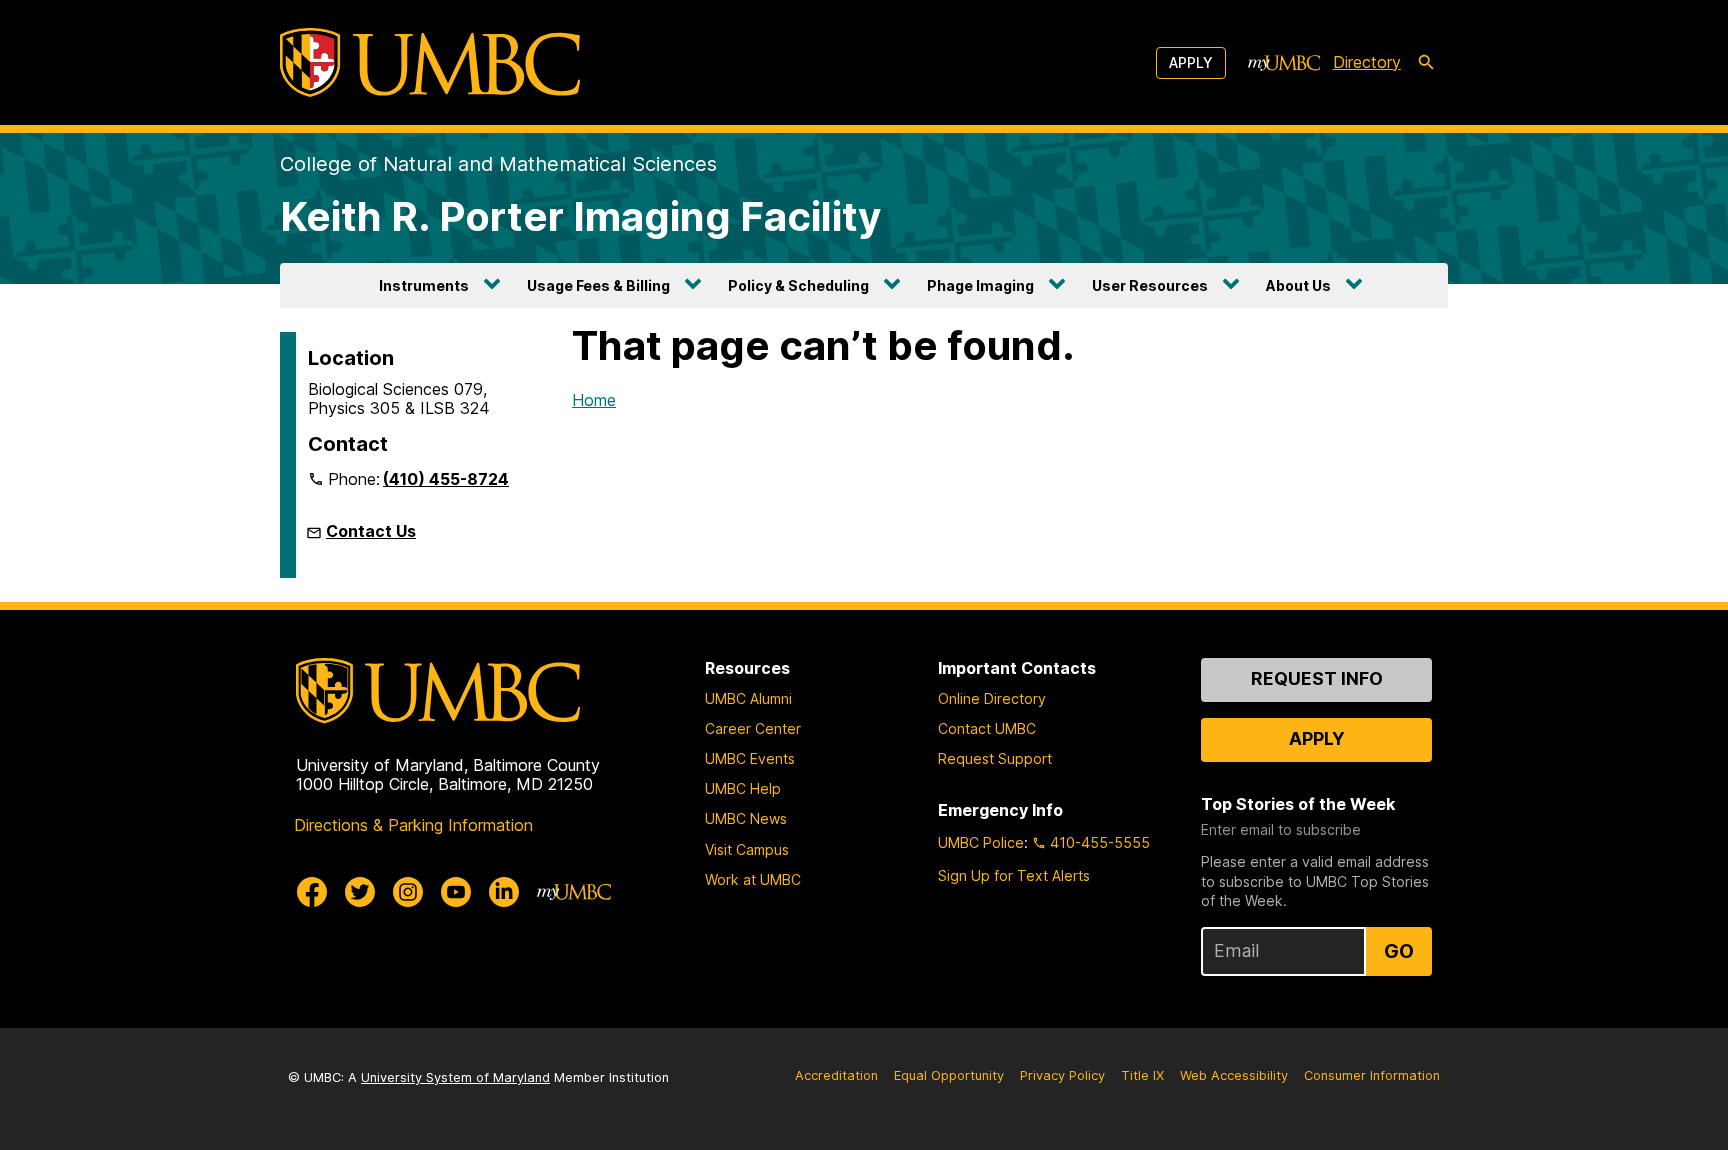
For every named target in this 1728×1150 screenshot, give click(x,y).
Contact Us (371, 531)
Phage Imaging (980, 285)
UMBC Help (743, 788)
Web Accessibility (1234, 1075)
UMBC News (746, 818)
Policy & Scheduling (798, 285)
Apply (1191, 62)
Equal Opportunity (949, 1075)
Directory (1367, 62)
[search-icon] (1426, 63)
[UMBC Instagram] (408, 892)
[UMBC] (430, 62)
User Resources (1150, 285)
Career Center (753, 728)
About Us (1298, 285)
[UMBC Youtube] (456, 892)
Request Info (1317, 678)
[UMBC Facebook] (312, 892)
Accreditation (836, 1075)
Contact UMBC (987, 728)
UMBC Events (750, 758)
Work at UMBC (753, 879)
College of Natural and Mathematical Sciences (498, 164)
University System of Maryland (455, 1077)
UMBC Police (981, 842)
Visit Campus (747, 849)
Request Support (995, 758)
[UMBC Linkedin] (504, 892)
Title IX (1142, 1075)
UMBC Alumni (748, 698)
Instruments (424, 285)
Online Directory (992, 698)
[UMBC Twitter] (360, 892)
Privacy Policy (1062, 1075)
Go (1399, 951)
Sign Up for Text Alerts (1014, 875)
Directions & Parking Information (413, 825)
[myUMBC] (1284, 63)
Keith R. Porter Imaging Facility (580, 216)
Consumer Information (1372, 1075)
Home (594, 400)
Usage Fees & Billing (598, 285)
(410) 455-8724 (446, 479)
